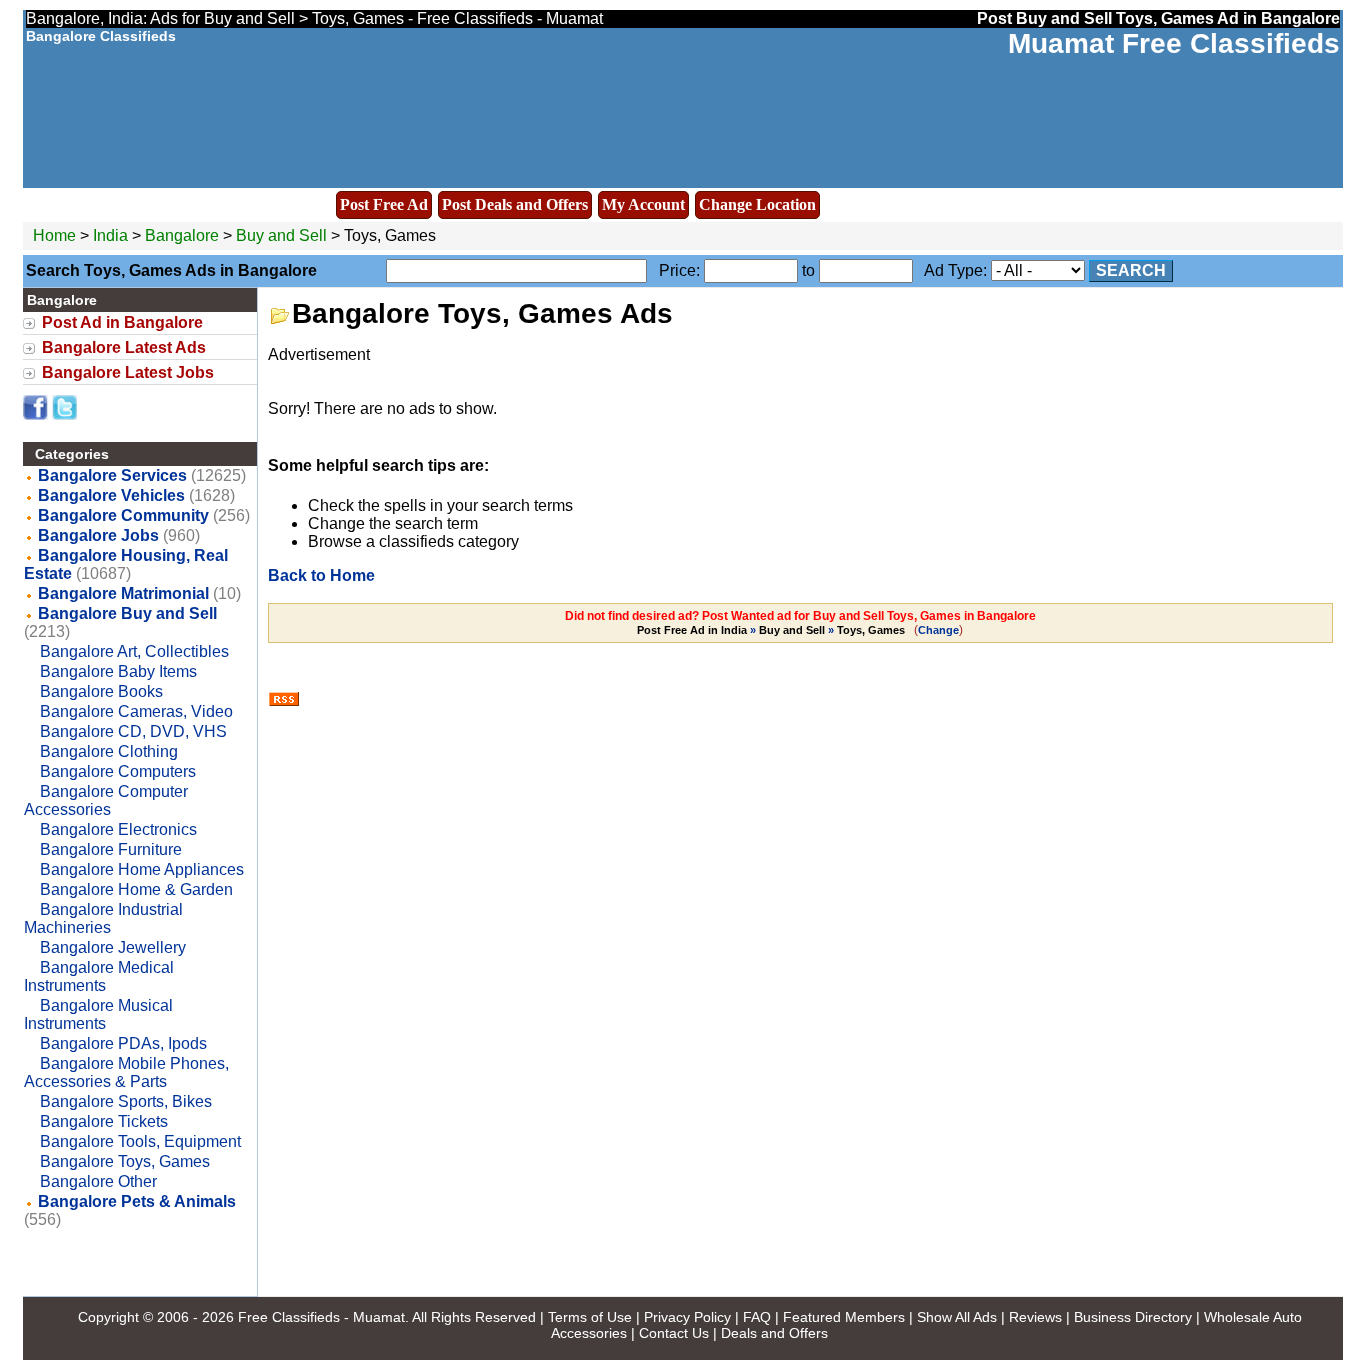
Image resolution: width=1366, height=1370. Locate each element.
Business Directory (1133, 1317)
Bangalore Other (98, 1181)
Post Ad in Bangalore (122, 322)
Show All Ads (957, 1317)
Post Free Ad (384, 204)
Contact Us (674, 1333)
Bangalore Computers (118, 771)
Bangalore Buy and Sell (127, 613)
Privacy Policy (687, 1317)
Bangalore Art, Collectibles (134, 651)
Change (938, 630)
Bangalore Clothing (109, 751)
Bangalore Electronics (118, 829)
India (110, 235)
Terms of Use (590, 1317)
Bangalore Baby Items (118, 671)
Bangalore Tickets (104, 1121)
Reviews (1035, 1317)
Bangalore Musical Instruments (98, 1014)
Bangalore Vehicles (111, 495)
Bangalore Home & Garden (136, 889)
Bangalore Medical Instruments (99, 976)
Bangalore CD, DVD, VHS (133, 731)
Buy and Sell (281, 235)
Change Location (757, 204)
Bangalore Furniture (111, 849)
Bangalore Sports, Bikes (126, 1101)
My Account (643, 204)
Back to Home (321, 575)
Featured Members (844, 1317)
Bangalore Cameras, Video (136, 711)
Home (54, 235)
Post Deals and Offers (515, 204)
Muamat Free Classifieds (1174, 43)
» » (771, 630)
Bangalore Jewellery (113, 947)
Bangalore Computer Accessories (106, 800)
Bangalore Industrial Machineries (103, 918)
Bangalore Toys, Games (125, 1161)
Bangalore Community (123, 515)
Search (1131, 270)
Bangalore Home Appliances (142, 869)
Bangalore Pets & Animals (137, 1201)
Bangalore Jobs (98, 535)
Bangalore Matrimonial (123, 593)
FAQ (757, 1317)
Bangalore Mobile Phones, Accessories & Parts (126, 1072)
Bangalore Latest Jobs (128, 372)
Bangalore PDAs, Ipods (123, 1043)
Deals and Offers (774, 1333)
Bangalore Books (101, 691)
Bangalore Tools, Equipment (140, 1141)
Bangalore (184, 235)
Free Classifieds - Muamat (321, 1317)
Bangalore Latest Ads (124, 347)
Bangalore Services (112, 475)
